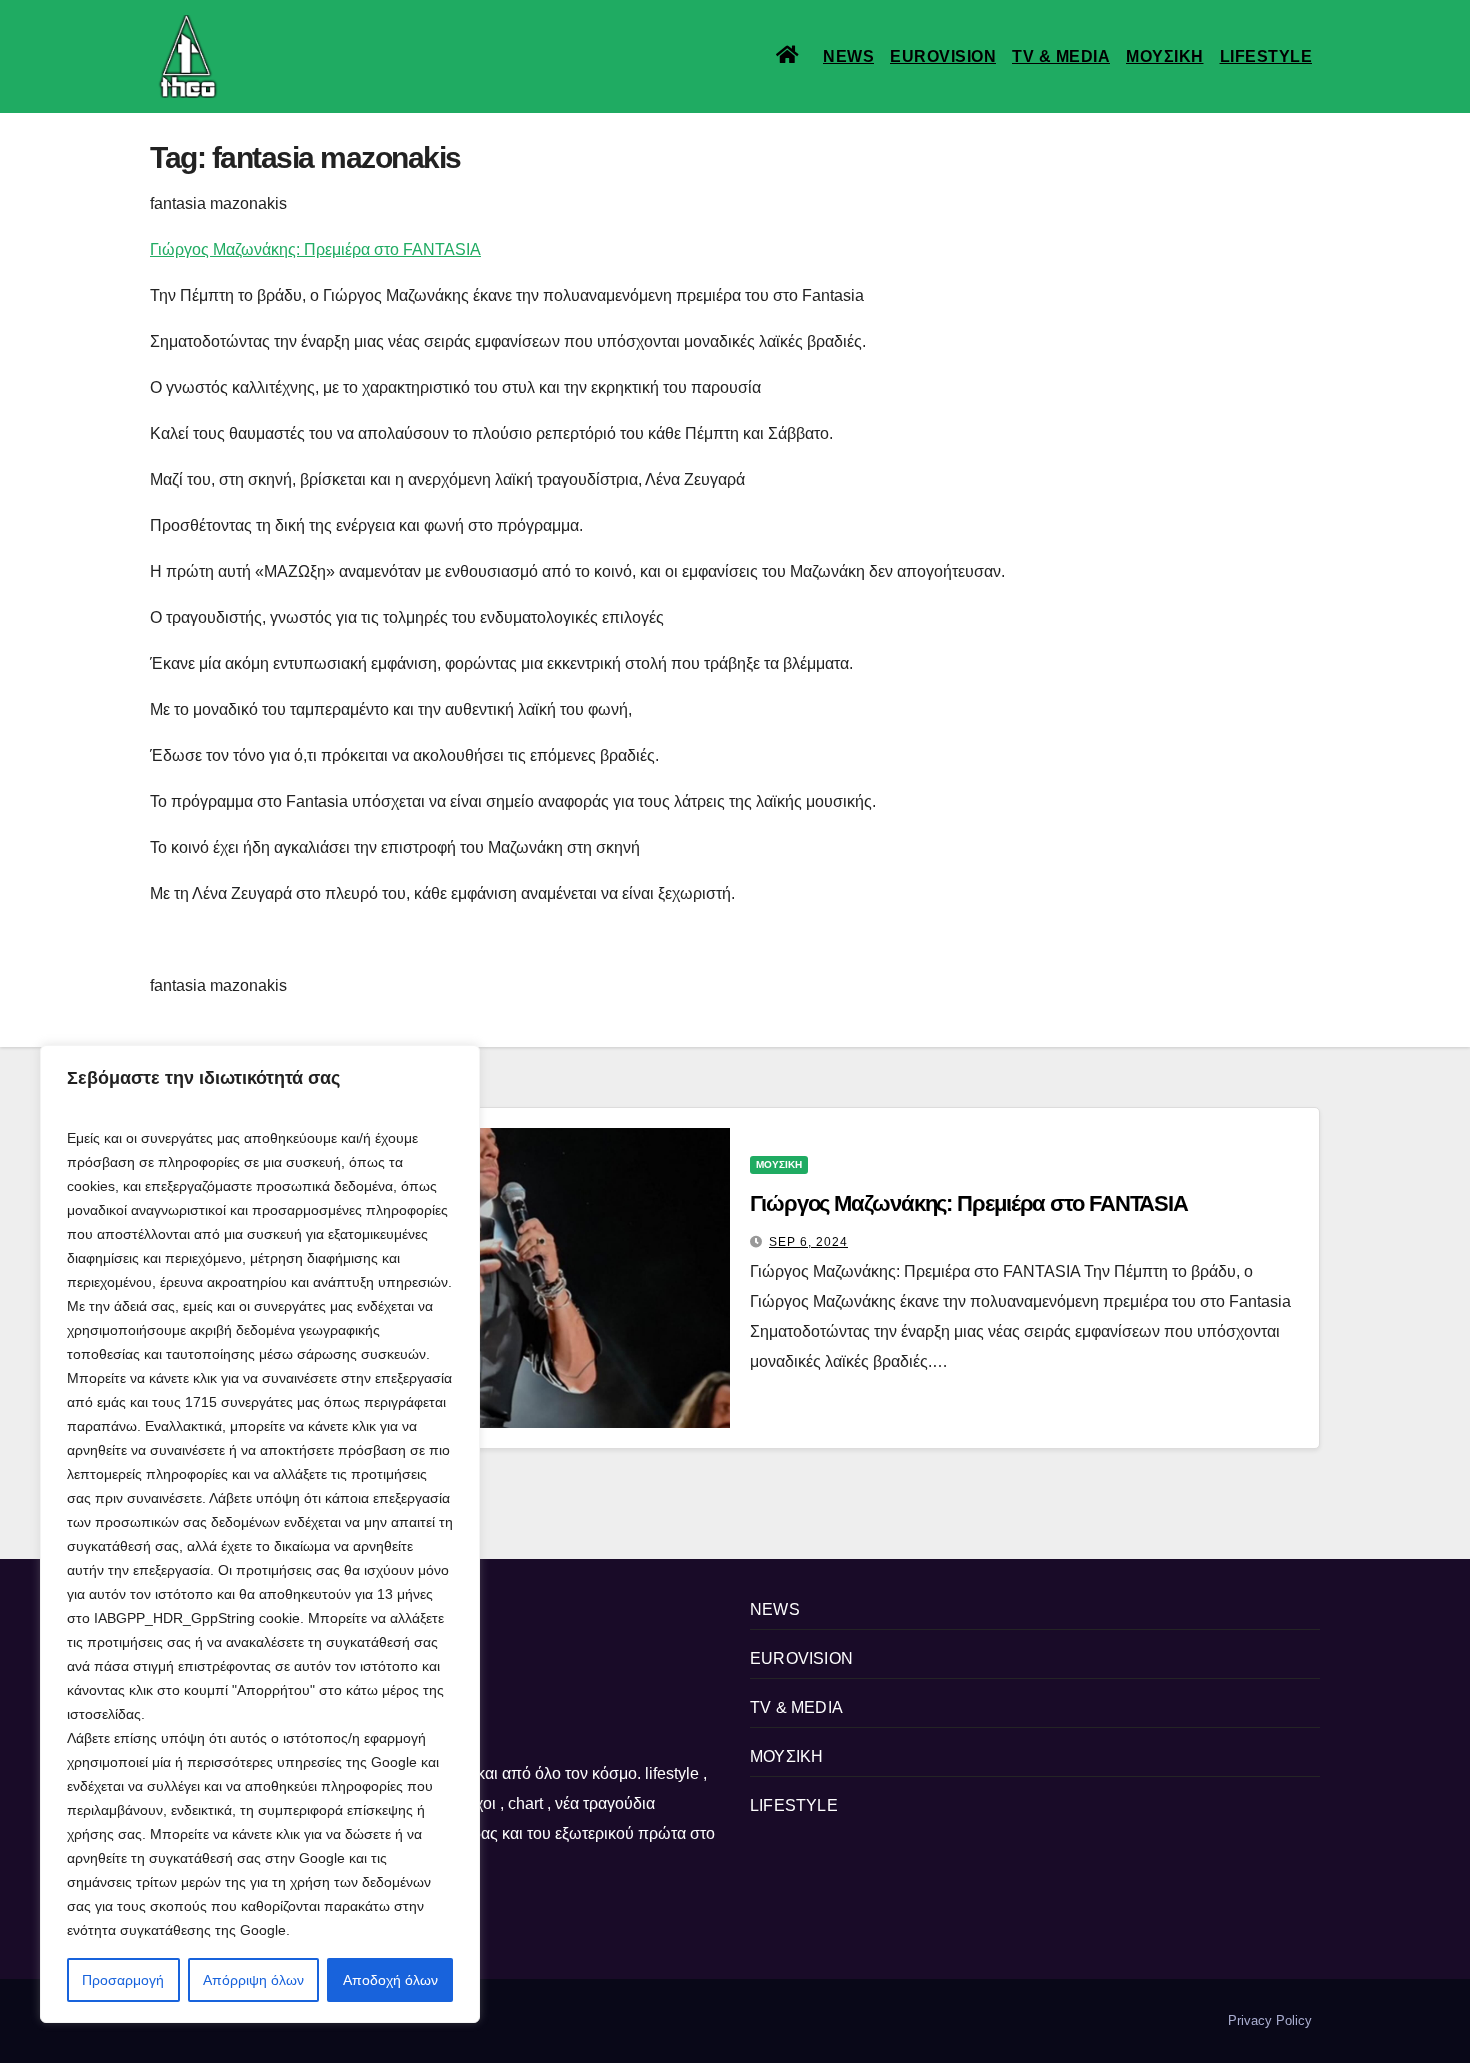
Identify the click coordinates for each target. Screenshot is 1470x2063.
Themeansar (494, 2020)
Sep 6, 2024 (808, 1242)
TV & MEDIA (1061, 56)
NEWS (848, 56)
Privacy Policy (1270, 2020)
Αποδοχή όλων (390, 1980)
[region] (260, 1534)
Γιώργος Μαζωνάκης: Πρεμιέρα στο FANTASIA (315, 249)
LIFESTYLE (1266, 56)
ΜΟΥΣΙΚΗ (1165, 56)
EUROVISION (943, 56)
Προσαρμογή (123, 1980)
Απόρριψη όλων (253, 1980)
